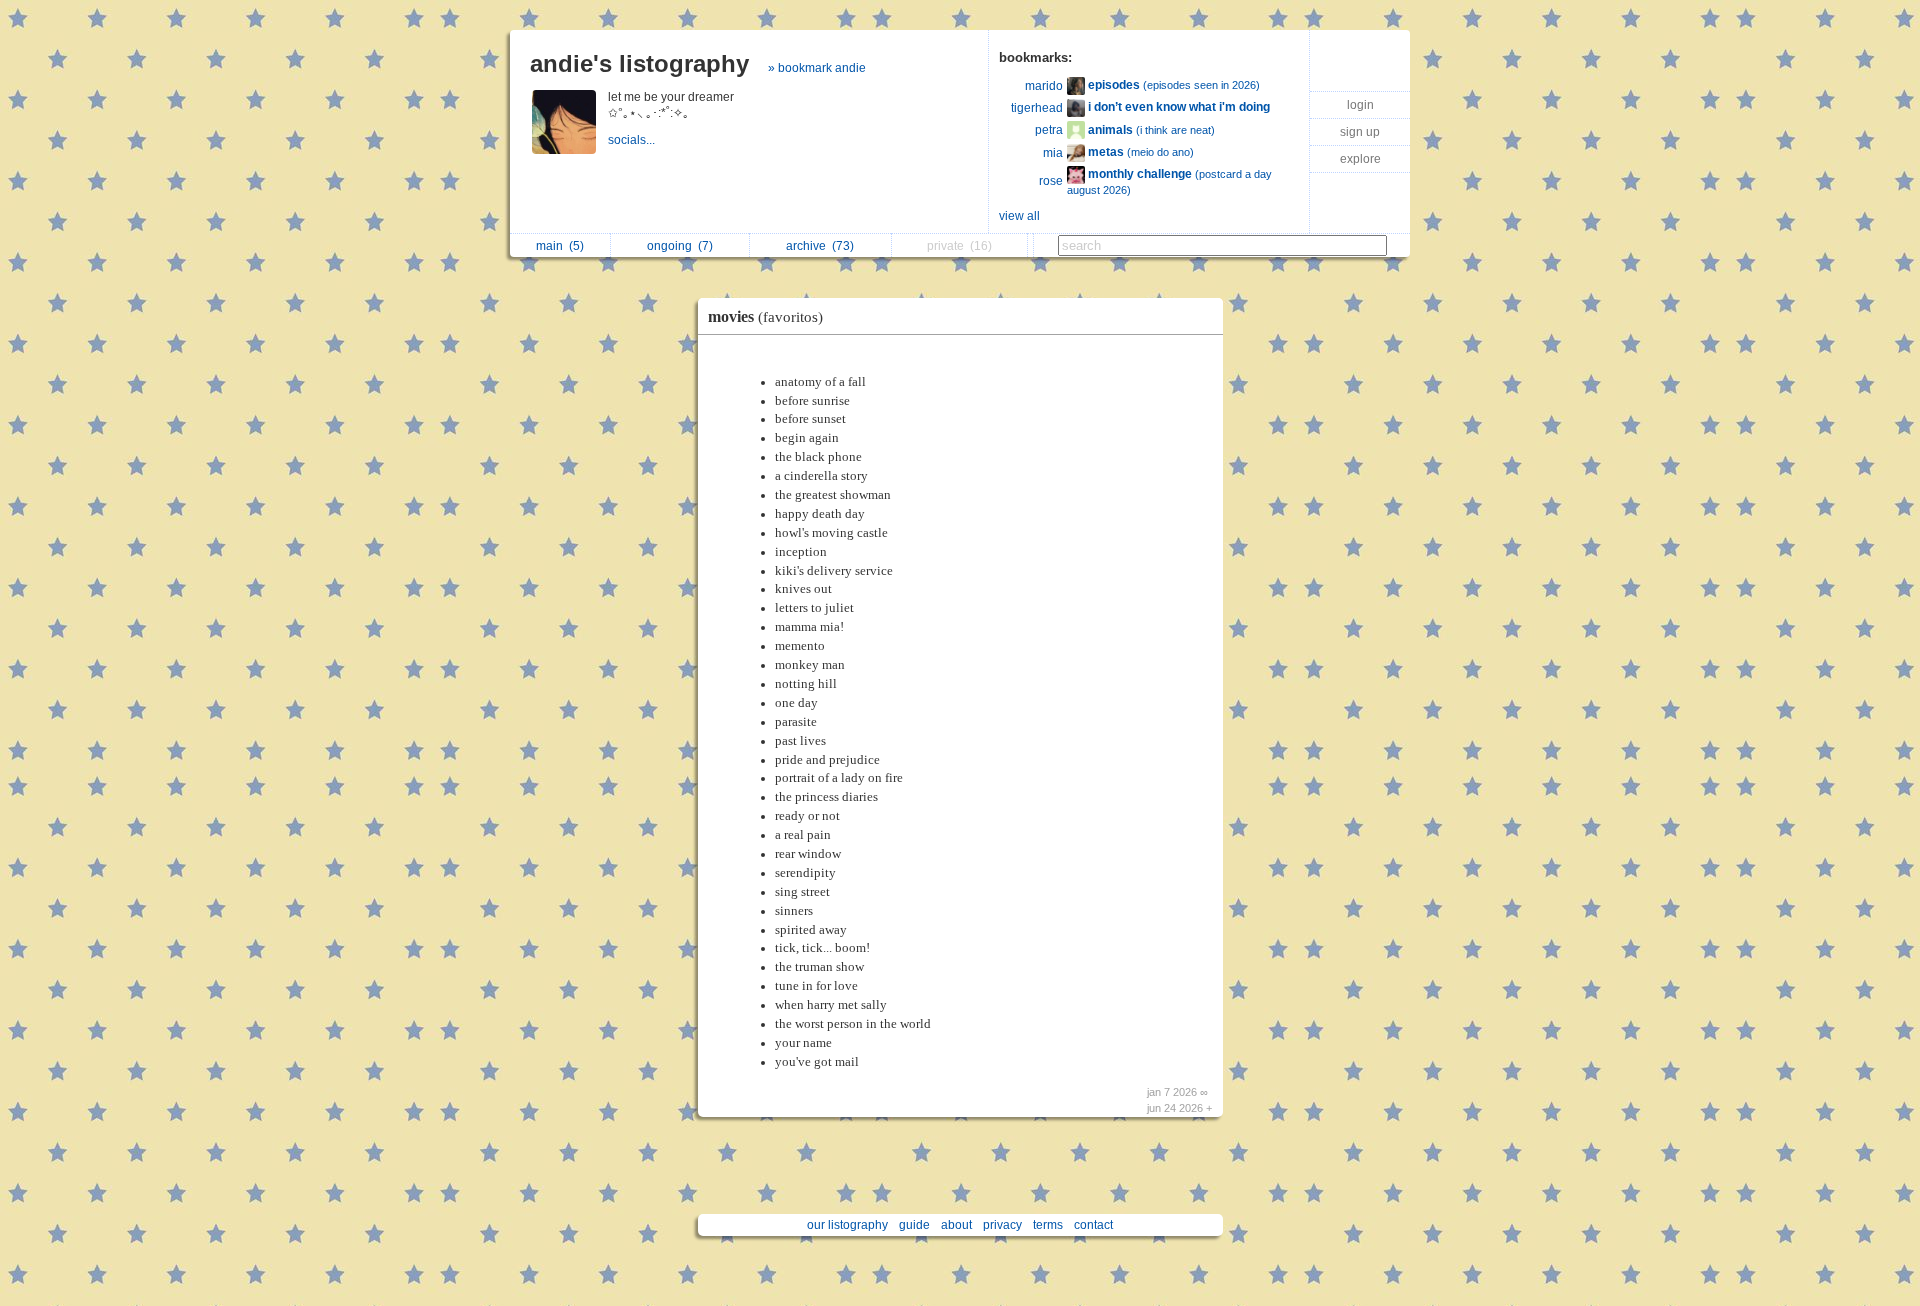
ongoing (680, 246)
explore (1360, 159)
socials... (633, 140)
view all (1019, 216)
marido (1044, 86)
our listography (847, 1225)
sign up (1360, 132)
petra (1049, 130)
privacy (1002, 1225)
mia (1053, 153)
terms (1048, 1225)
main (560, 246)
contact (1093, 1225)
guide (914, 1225)
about (956, 1225)
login (1360, 105)
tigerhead (1037, 108)
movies (765, 316)
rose (1051, 181)
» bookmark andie (817, 68)
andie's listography (639, 63)
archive (820, 246)
